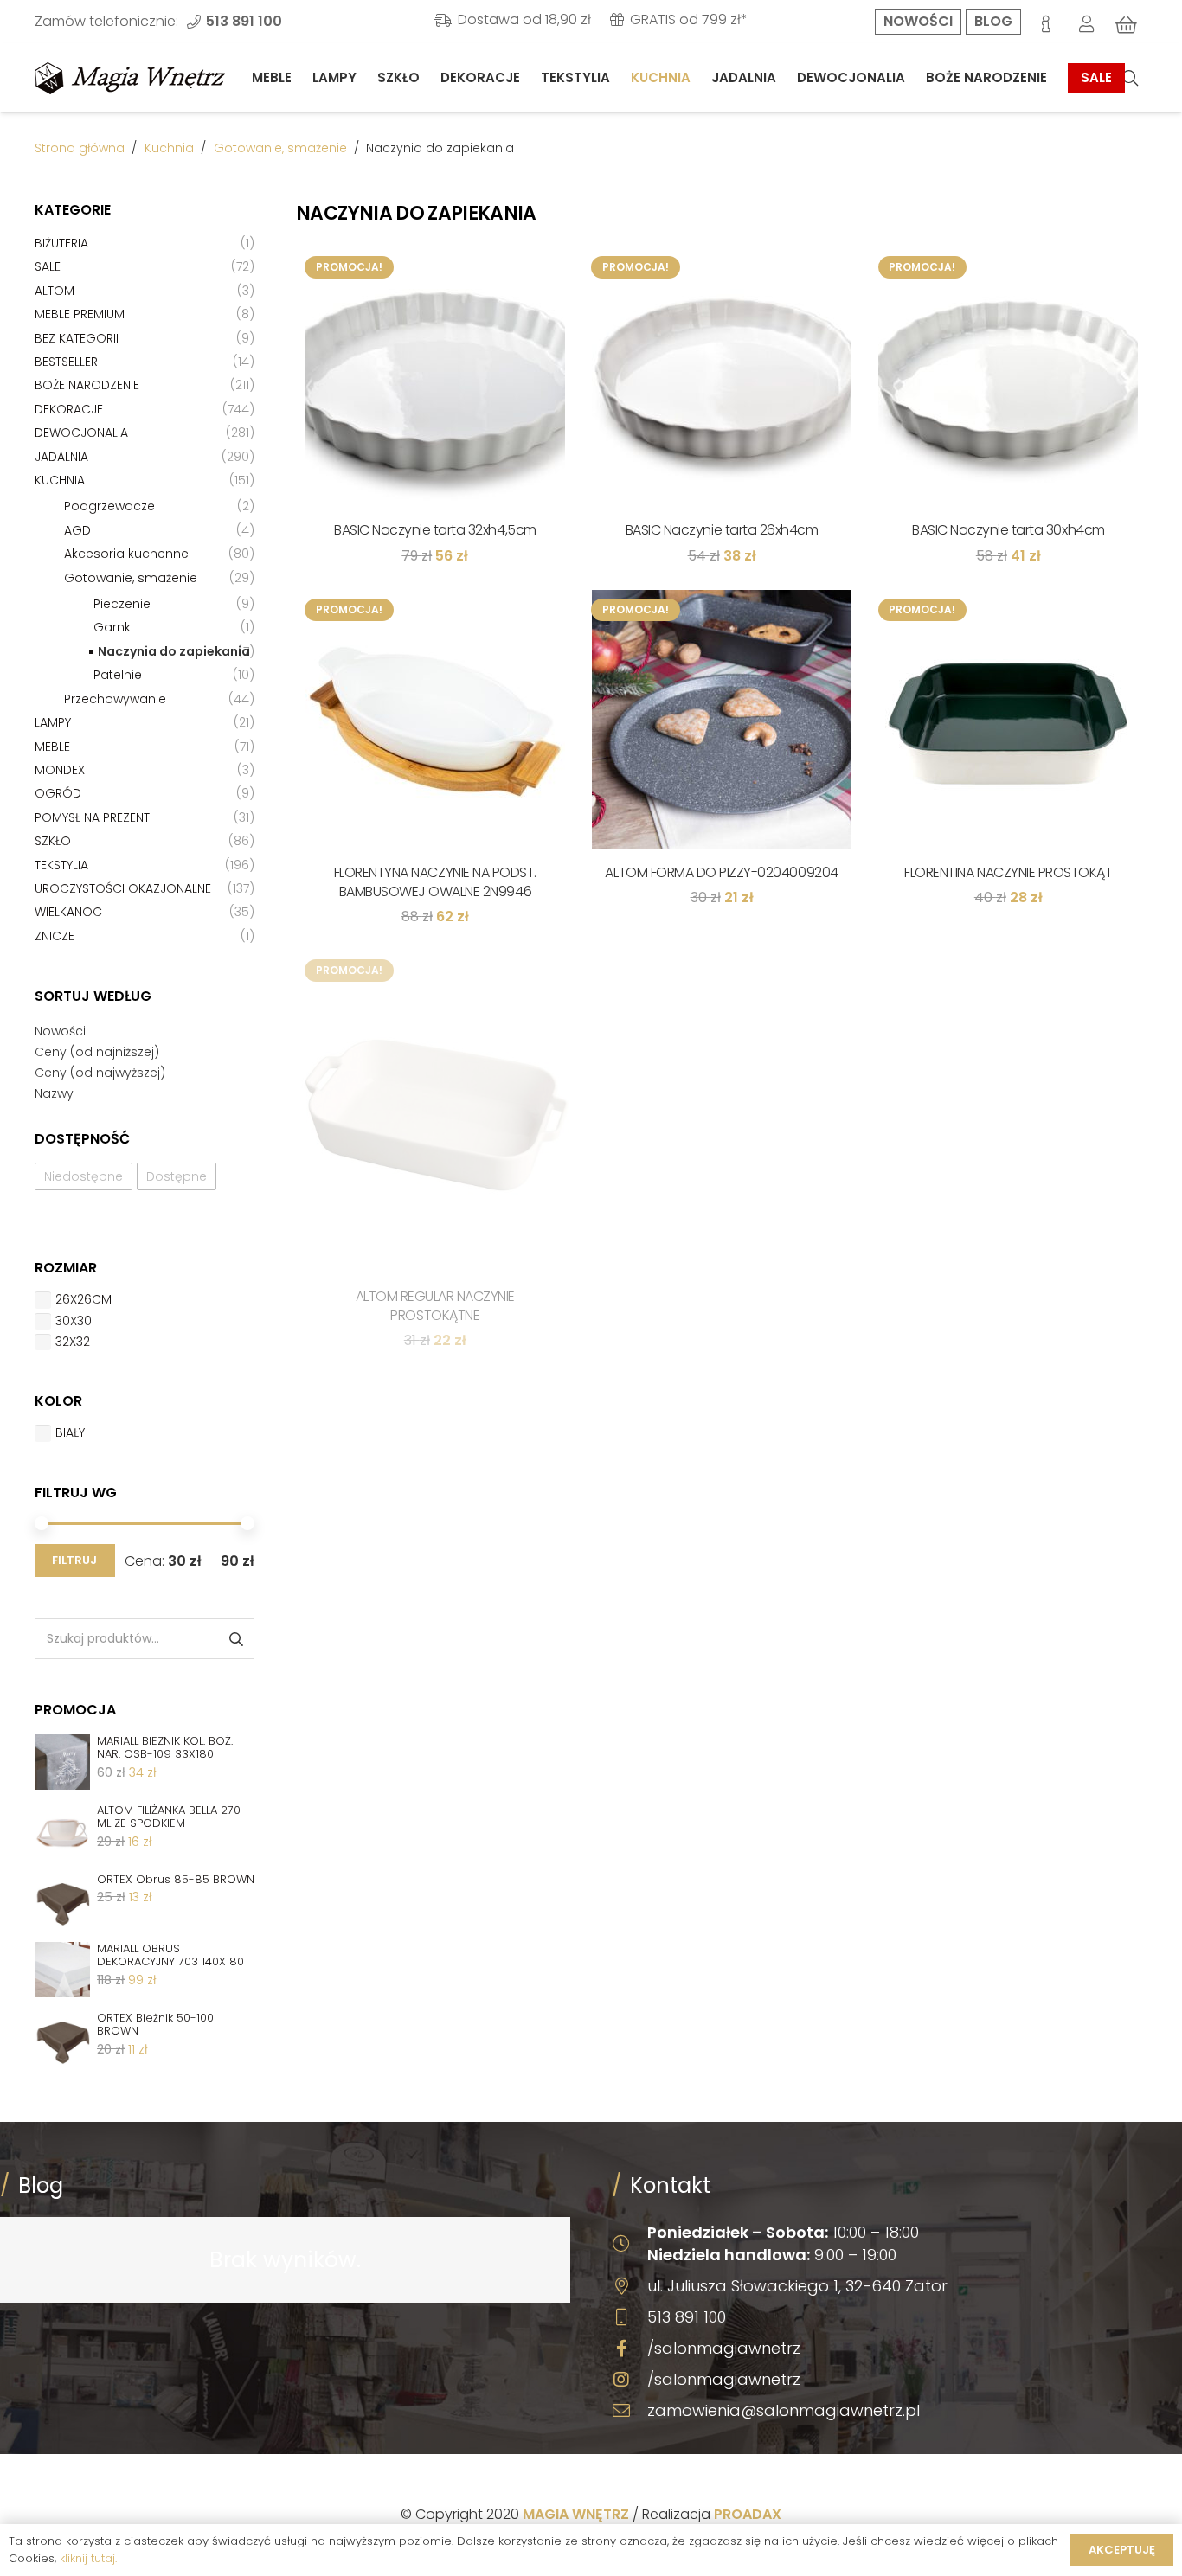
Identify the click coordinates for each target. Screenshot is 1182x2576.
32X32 (73, 1342)
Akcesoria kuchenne (126, 554)
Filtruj (74, 1560)
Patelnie (118, 675)
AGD (77, 530)
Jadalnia (61, 457)
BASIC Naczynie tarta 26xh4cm (722, 530)
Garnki (113, 627)
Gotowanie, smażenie (280, 148)
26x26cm (84, 1299)
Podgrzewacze (109, 506)
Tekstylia (61, 865)
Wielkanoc (68, 912)
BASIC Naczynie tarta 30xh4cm (1009, 530)
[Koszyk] (1127, 25)
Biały (70, 1432)
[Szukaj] (1130, 78)
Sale (48, 266)
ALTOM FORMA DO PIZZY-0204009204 (721, 872)
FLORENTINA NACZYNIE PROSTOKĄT (1008, 872)
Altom (55, 291)
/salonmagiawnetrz (724, 2348)
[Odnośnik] (130, 78)
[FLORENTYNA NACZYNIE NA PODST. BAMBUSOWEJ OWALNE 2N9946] (435, 720)
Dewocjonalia (81, 433)
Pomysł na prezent (92, 817)
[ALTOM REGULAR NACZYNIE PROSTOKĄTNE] (435, 1112)
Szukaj (235, 1639)
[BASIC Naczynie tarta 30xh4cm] (1009, 377)
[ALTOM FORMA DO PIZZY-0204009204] (721, 720)
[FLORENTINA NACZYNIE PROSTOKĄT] (1009, 720)
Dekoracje (69, 409)
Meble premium (80, 314)
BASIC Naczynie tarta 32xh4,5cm (435, 530)
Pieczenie (122, 604)
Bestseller (66, 362)
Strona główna (80, 148)
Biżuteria (61, 243)
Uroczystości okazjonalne (123, 888)
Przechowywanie (115, 699)
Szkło (53, 841)
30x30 (74, 1321)
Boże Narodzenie (87, 385)
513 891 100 (687, 2317)
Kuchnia (169, 148)
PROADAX (748, 2514)
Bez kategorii (77, 338)
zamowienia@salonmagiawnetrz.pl (784, 2410)
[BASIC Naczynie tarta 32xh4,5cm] (435, 377)
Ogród (58, 793)
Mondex (60, 770)
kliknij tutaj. (88, 2558)
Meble (52, 747)
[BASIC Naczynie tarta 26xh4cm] (721, 377)
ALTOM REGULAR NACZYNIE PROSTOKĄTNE (435, 1306)
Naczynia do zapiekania (174, 651)
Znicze (55, 936)
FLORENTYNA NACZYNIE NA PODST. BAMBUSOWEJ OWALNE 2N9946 (435, 882)
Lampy (53, 722)
